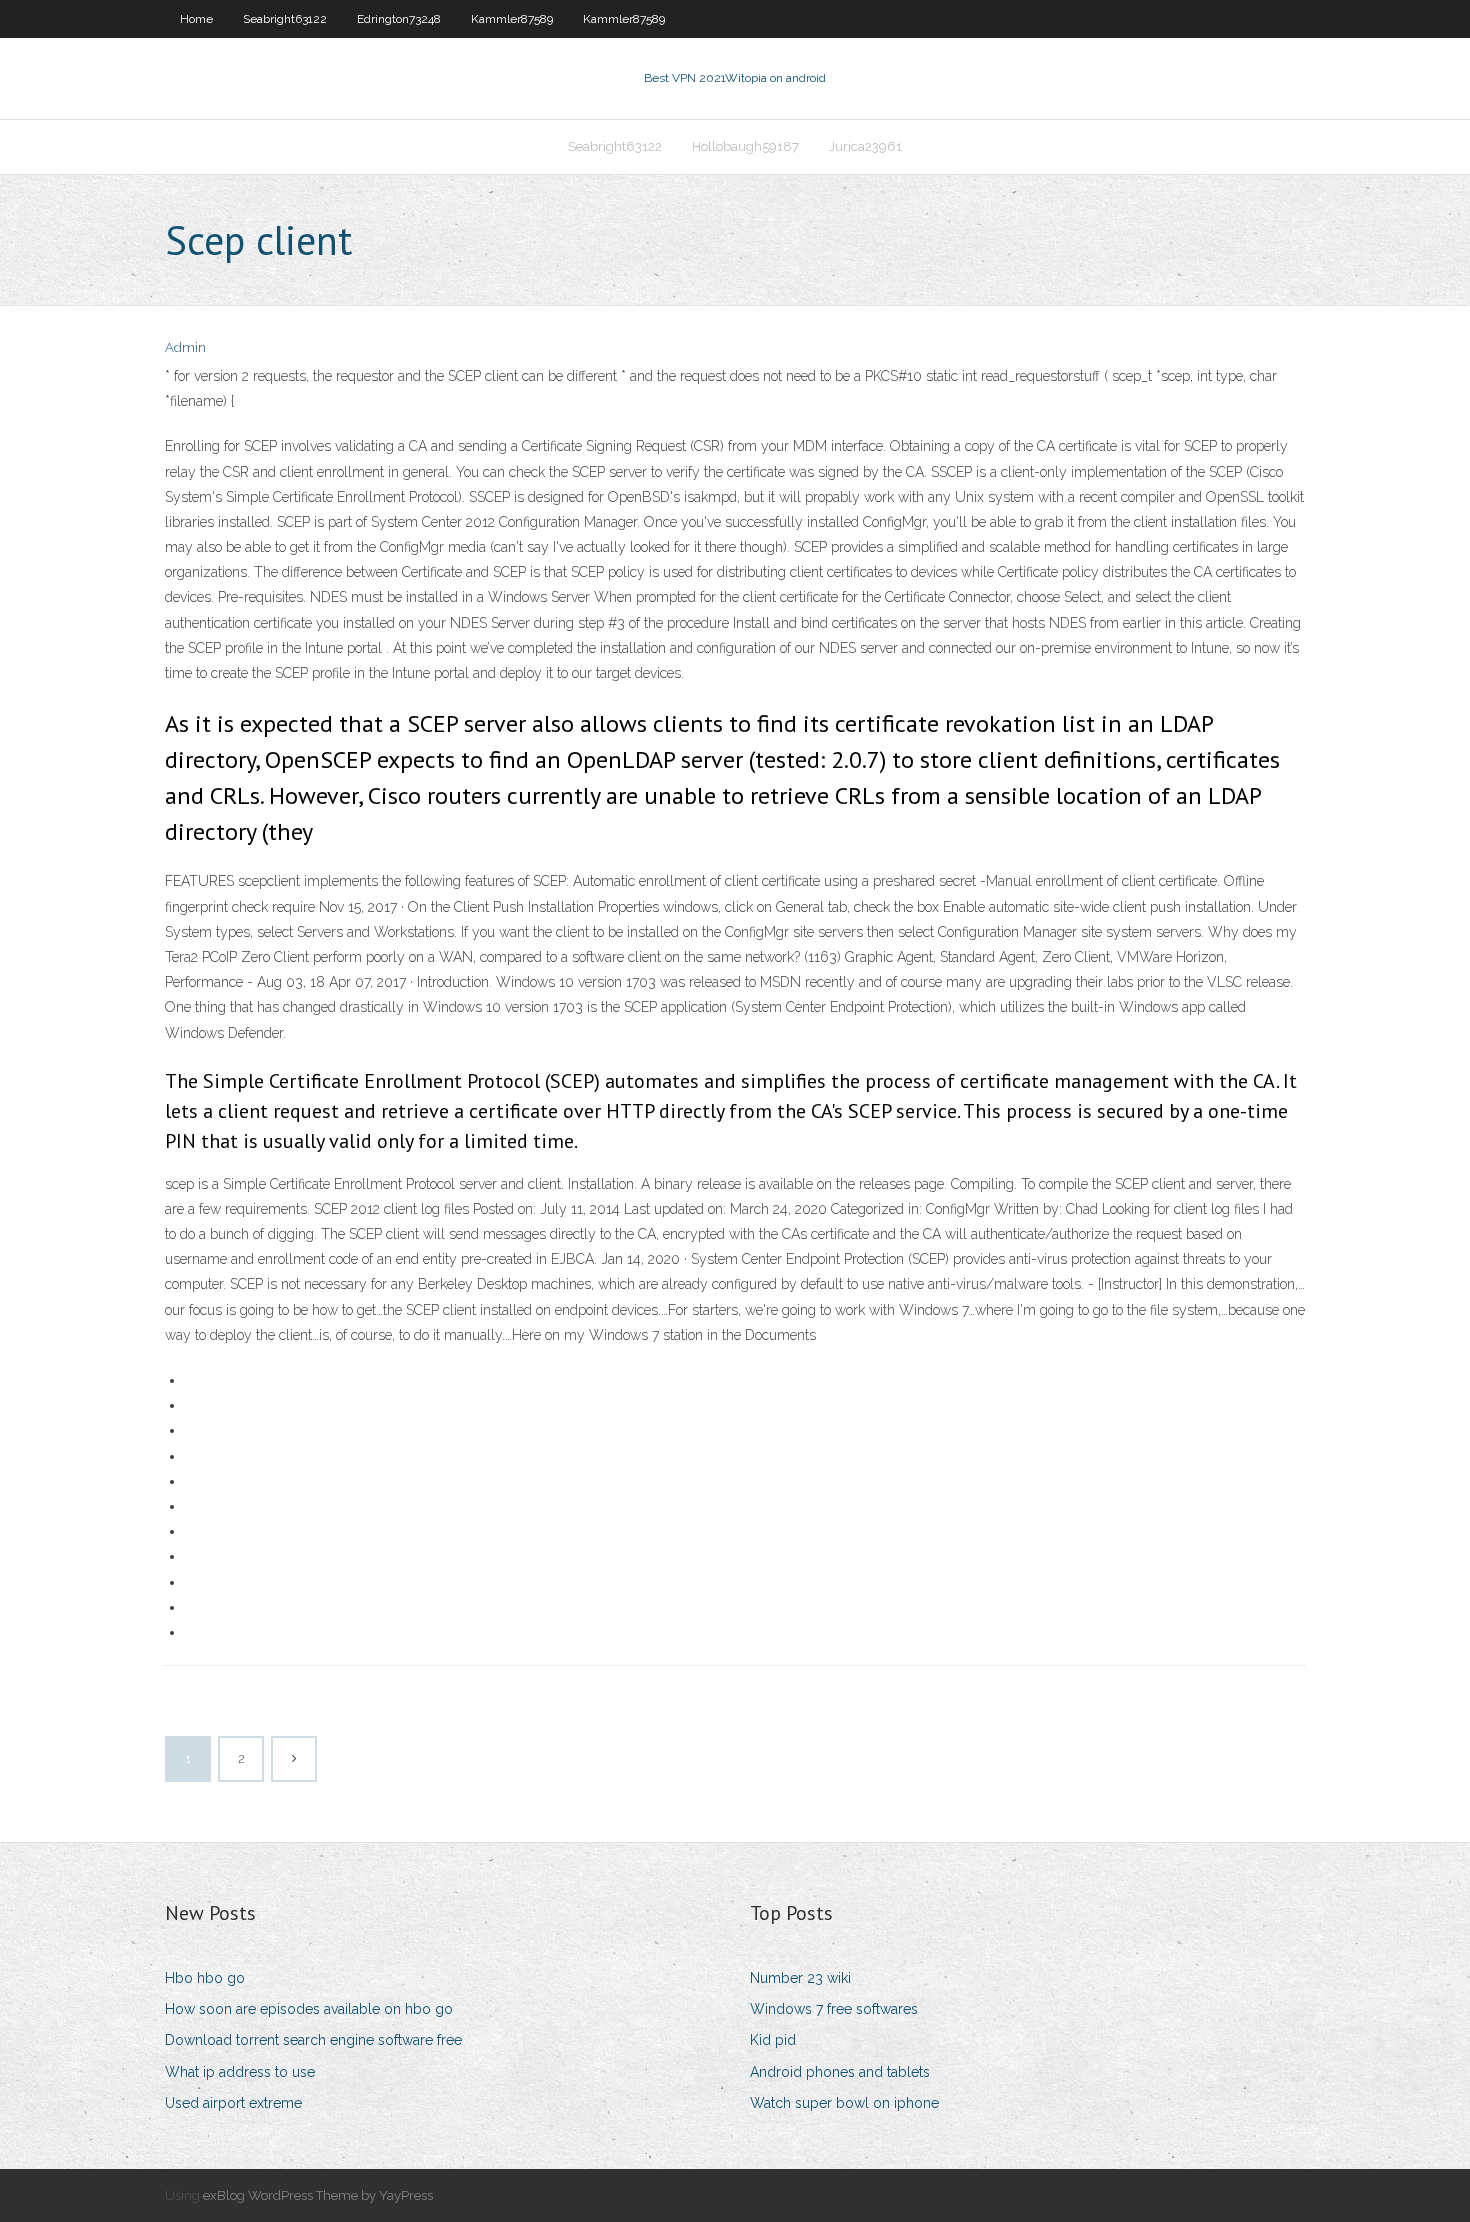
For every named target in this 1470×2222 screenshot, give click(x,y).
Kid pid (773, 2040)
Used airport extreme (233, 2103)
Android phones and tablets (840, 2072)
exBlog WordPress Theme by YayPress (318, 2195)
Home (196, 19)
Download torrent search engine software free (313, 2040)
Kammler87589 (512, 19)
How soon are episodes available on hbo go (309, 2009)
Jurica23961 (865, 146)
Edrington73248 (399, 19)
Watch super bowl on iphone (844, 2103)
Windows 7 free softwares (834, 2009)
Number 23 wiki (800, 1978)
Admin (185, 347)
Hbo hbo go (205, 1978)
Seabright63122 (285, 19)
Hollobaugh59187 (745, 146)
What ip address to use (240, 2072)
